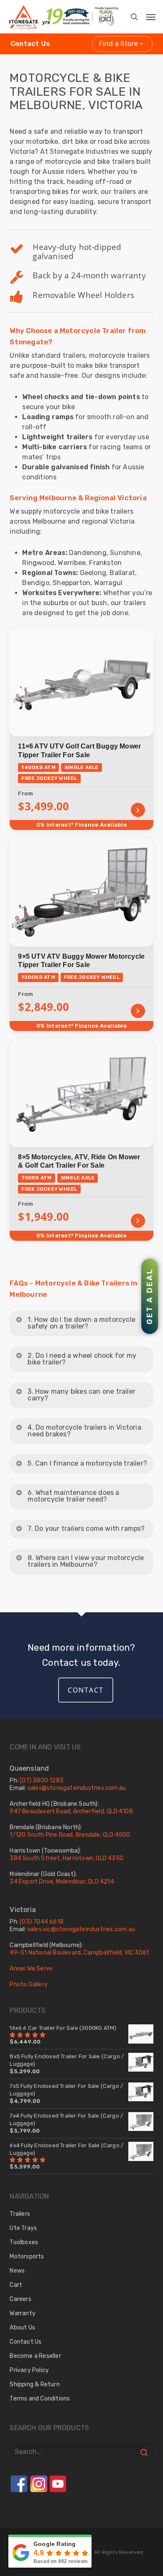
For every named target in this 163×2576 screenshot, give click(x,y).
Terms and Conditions (40, 2399)
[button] (145, 14)
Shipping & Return (34, 2384)
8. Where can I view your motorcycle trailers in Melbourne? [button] (86, 1561)
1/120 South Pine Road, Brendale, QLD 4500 (70, 1835)
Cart (16, 2285)
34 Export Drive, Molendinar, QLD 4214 (62, 1882)
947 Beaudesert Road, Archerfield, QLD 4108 (71, 1811)
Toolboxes (24, 2242)
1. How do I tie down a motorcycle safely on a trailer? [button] (81, 1323)
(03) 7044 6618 (42, 1922)
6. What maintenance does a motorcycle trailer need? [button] (73, 1496)
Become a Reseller (35, 2356)
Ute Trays (23, 2228)
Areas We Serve (31, 1969)
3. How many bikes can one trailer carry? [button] (81, 1395)
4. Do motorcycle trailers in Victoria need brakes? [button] (84, 1431)
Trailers (20, 2214)
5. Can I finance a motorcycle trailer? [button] (87, 1463)
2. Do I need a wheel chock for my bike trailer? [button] (82, 1359)
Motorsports (27, 2257)
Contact (86, 1690)
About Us (22, 2328)
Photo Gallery (29, 1984)
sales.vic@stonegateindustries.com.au (81, 1929)
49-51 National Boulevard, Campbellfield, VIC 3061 (79, 1953)
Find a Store (118, 44)
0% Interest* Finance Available (81, 825)
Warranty (23, 2313)
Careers (20, 2299)
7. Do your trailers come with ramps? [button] (86, 1529)
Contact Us (30, 44)
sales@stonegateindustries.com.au (77, 1788)
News (17, 2271)
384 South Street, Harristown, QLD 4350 (66, 1858)
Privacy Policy (29, 2370)
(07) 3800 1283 (42, 1781)
